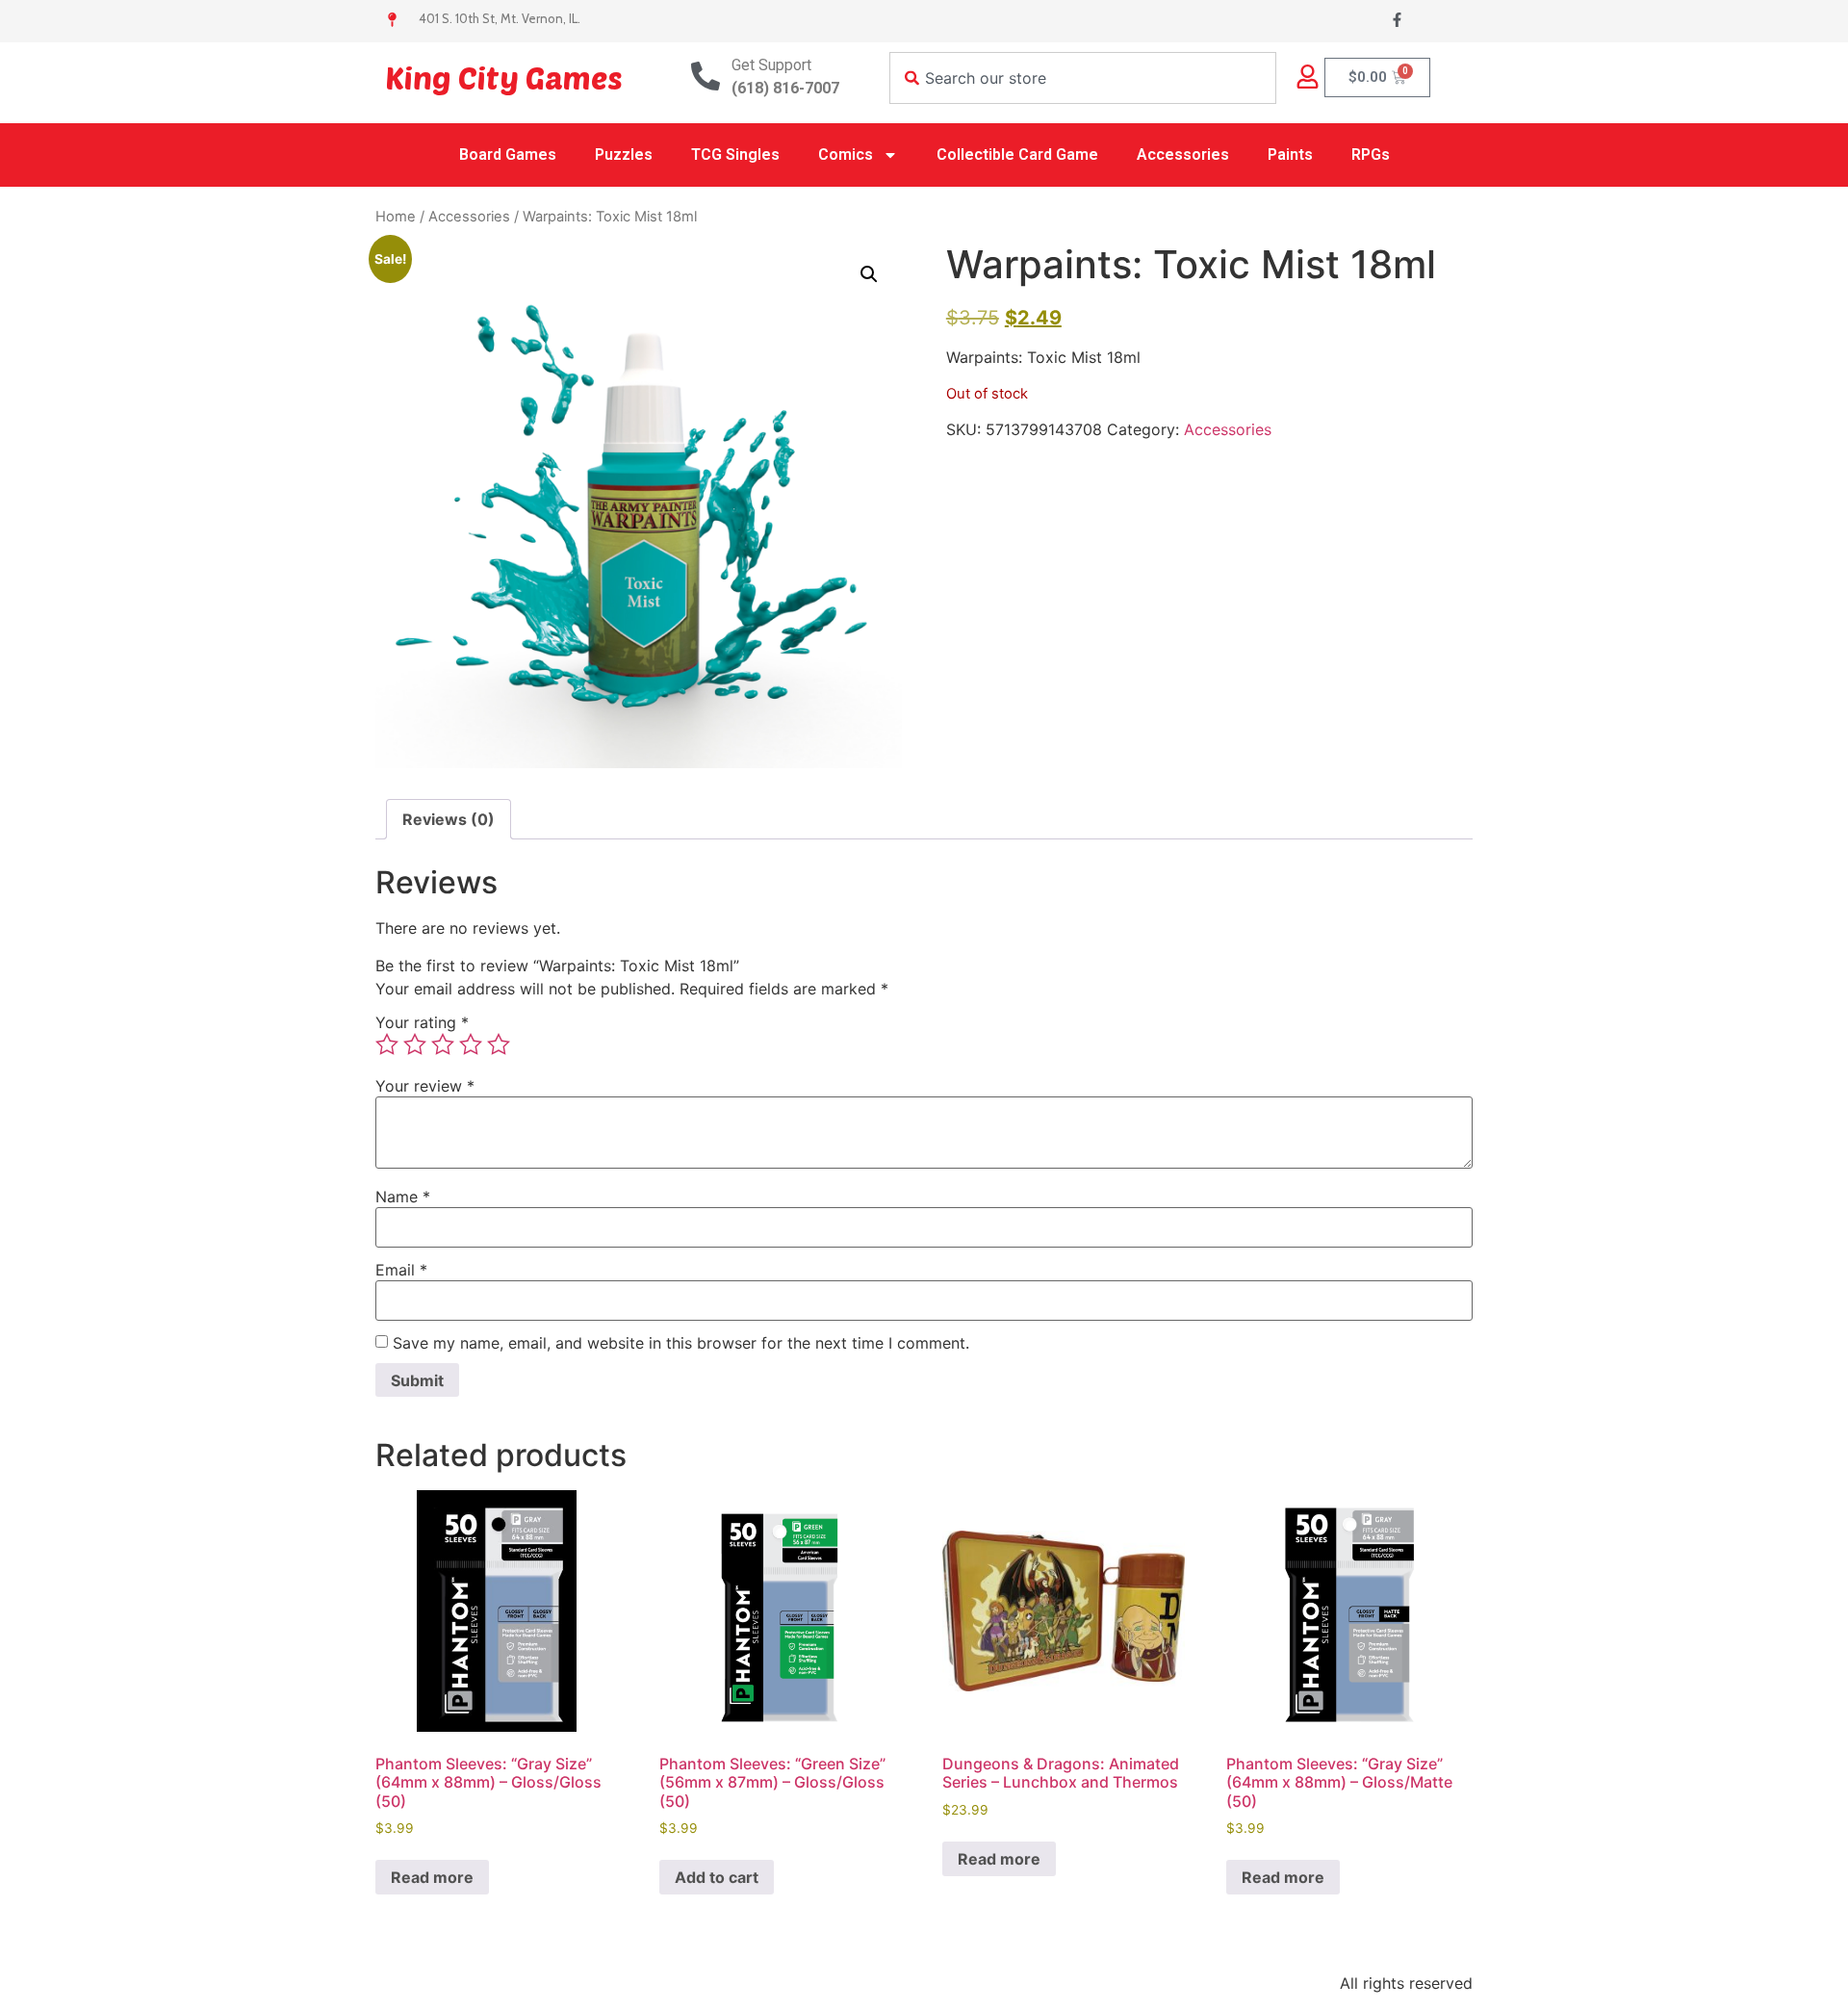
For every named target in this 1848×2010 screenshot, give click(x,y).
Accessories (1183, 155)
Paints (1290, 155)
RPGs (1371, 155)
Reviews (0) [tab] (449, 819)
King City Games (504, 77)
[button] (869, 274)
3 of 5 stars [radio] (443, 1044)
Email (401, 1270)
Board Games (508, 155)
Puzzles (624, 155)
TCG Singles (735, 155)
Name (403, 1197)
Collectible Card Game (1017, 155)
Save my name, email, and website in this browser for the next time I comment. (681, 1343)
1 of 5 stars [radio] (387, 1044)
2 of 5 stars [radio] (415, 1044)
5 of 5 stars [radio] (499, 1044)
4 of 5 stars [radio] (471, 1044)
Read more (432, 1877)
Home (396, 217)
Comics (846, 155)
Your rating (422, 1022)
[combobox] (1083, 78)
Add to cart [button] (717, 1877)
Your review (425, 1086)
